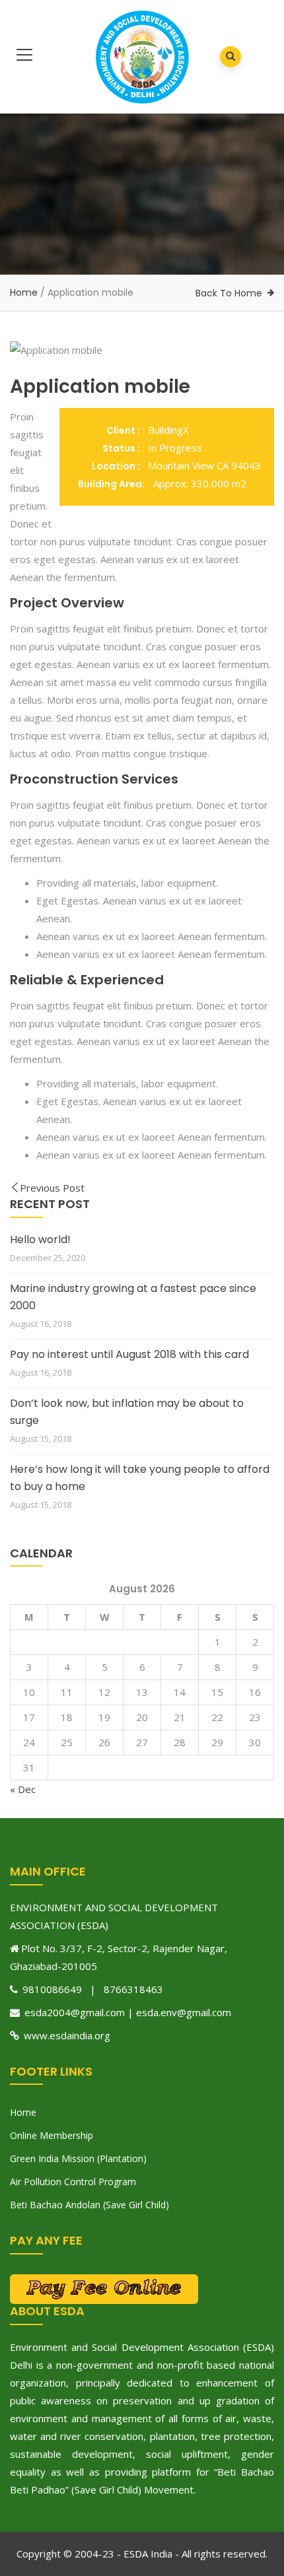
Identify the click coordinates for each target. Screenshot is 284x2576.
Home (24, 292)
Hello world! (40, 1239)
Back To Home (229, 293)
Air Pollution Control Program (73, 2182)
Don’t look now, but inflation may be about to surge (127, 1412)
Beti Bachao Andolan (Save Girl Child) (89, 2205)
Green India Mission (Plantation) (78, 2158)
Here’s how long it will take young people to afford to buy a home (140, 1478)
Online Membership (52, 2135)
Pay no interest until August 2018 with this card (129, 1354)
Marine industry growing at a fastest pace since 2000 (133, 1297)
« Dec (23, 1789)
